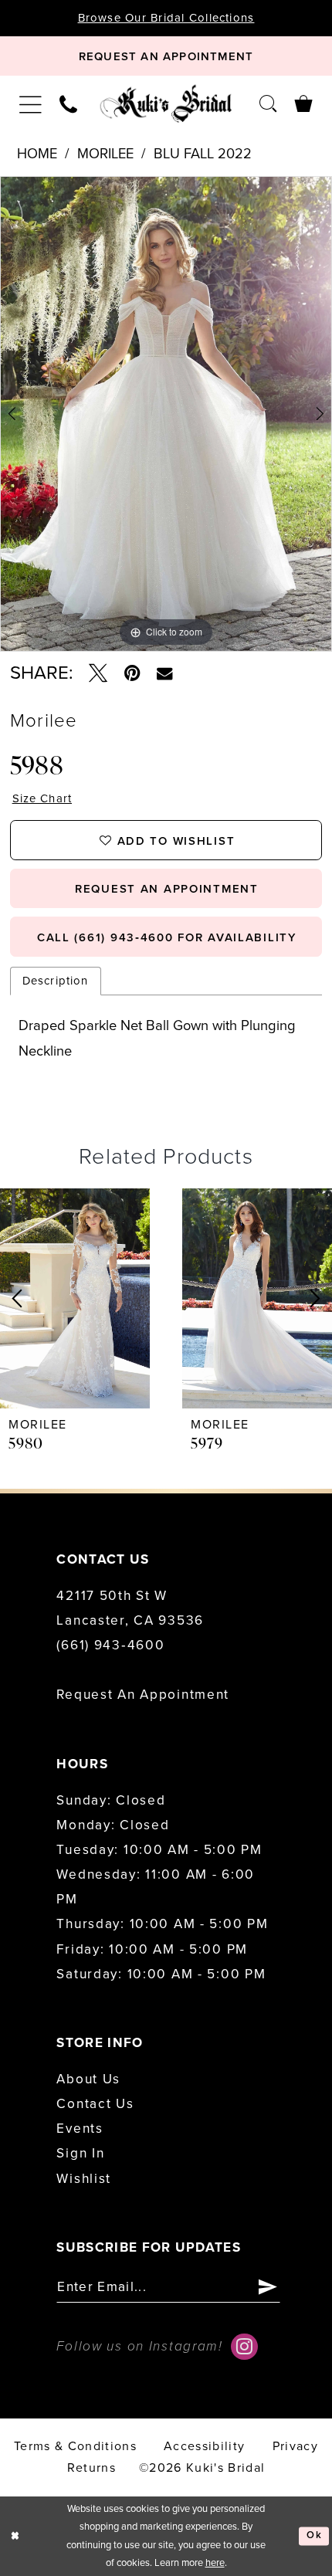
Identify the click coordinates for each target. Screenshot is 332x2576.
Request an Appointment (143, 1695)
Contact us (95, 2104)
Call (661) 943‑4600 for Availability (167, 937)
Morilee (105, 154)
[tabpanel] (166, 414)
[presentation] (75, 1299)
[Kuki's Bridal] (166, 103)
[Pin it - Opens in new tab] (132, 673)
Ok (314, 2536)
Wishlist (84, 2179)
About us (88, 2079)
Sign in (80, 2153)
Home (37, 154)
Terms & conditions (75, 2446)
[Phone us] (69, 103)
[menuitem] (31, 104)
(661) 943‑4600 (110, 1645)
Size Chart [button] (42, 799)
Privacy (295, 2446)
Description (56, 981)
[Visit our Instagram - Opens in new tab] (244, 2347)
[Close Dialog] (15, 2537)
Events (80, 2129)
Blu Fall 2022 (203, 154)
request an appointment (167, 889)
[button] (31, 104)
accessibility (204, 2446)
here (215, 2563)
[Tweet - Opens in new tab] (98, 673)
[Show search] (268, 103)
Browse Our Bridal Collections (166, 18)
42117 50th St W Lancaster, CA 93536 (130, 1608)
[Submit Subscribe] (268, 2287)
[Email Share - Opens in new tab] (164, 674)
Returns (91, 2468)
